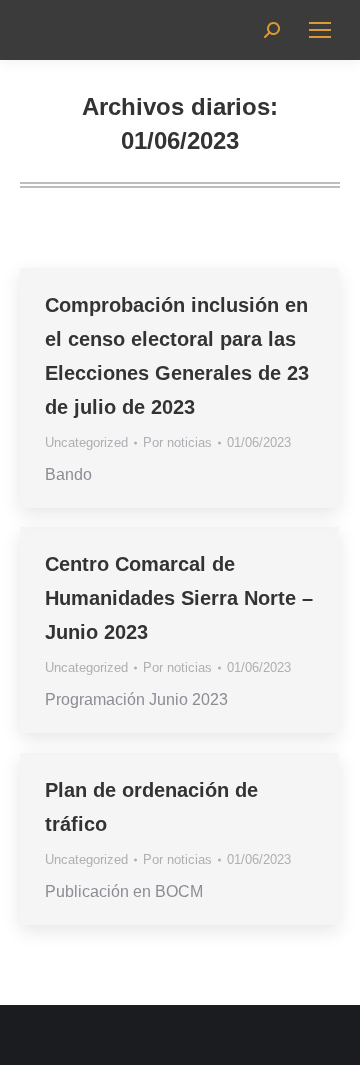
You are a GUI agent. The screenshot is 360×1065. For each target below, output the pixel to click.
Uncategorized (86, 442)
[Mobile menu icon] (320, 30)
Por (177, 442)
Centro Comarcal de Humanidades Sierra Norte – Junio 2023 (179, 598)
